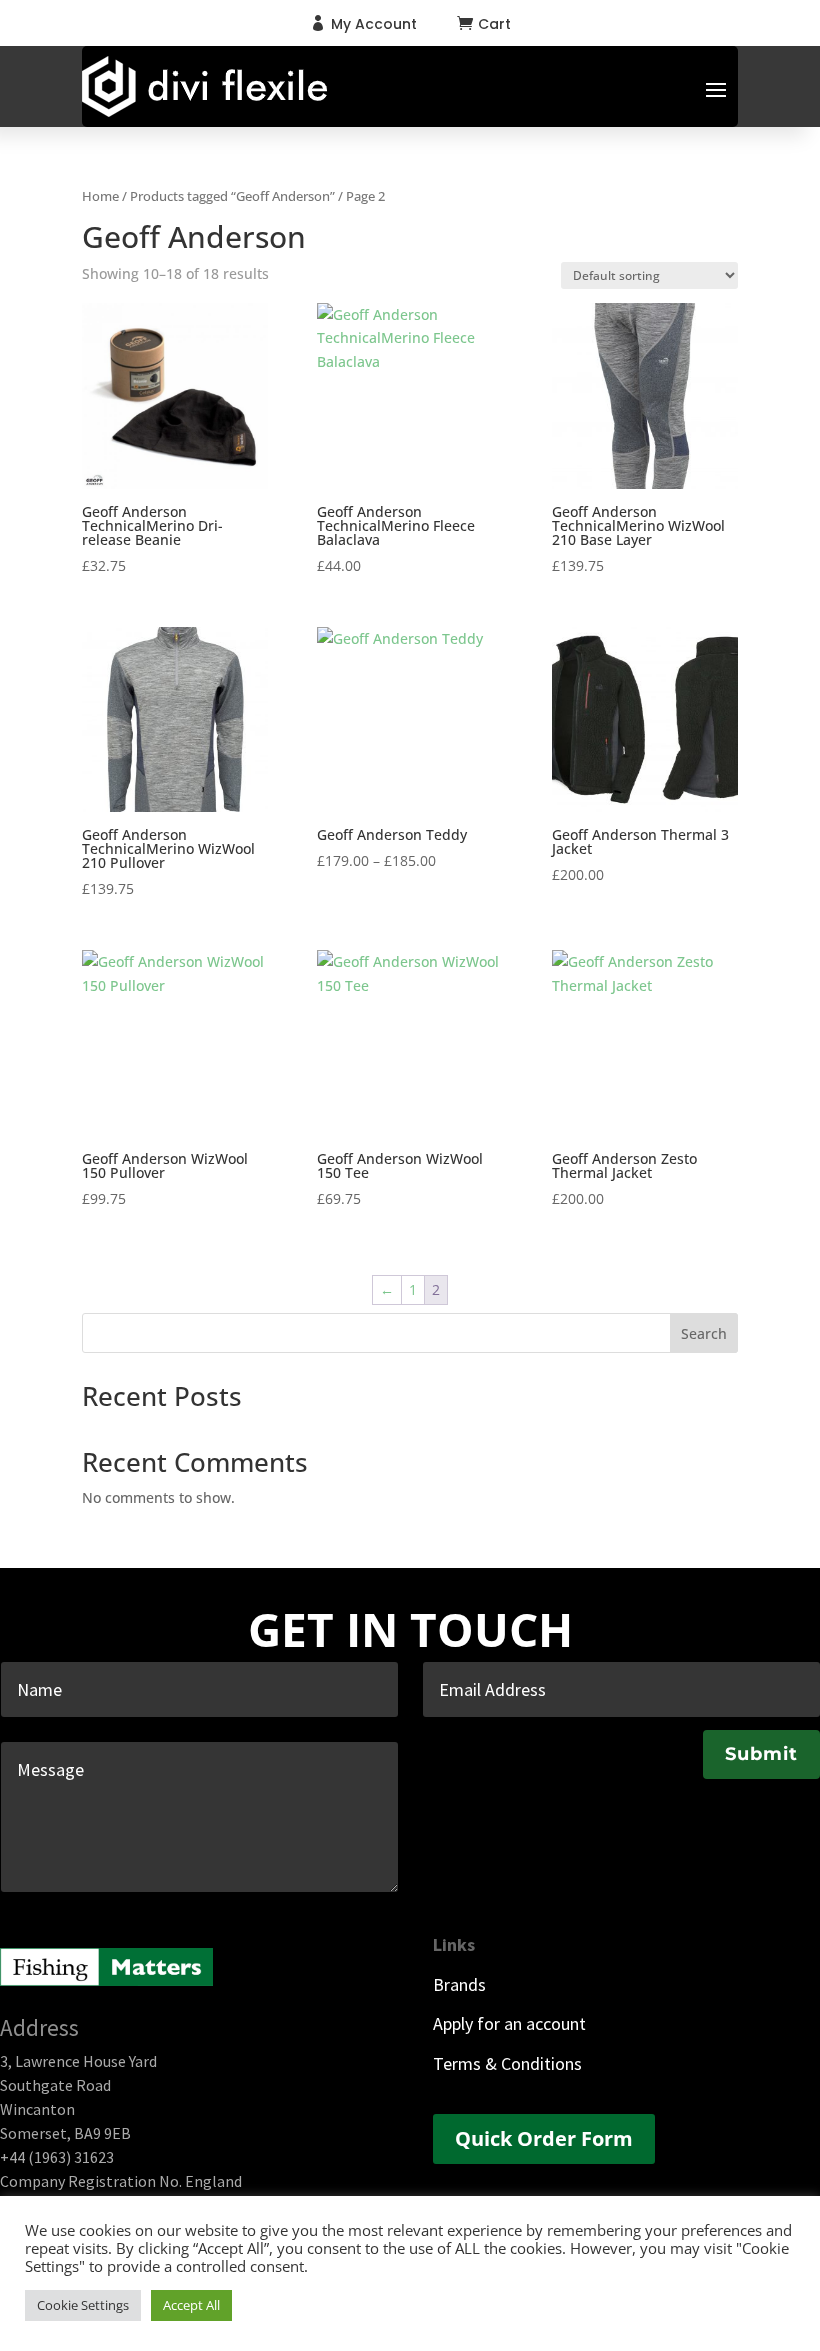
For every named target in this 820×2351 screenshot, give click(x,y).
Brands (459, 1984)
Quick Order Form (544, 2138)
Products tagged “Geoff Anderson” (232, 196)
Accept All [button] (191, 2305)
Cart (494, 24)
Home (100, 196)
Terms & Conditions (507, 2063)
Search (704, 1333)
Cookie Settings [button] (83, 2305)
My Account (374, 24)
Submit (761, 1754)
